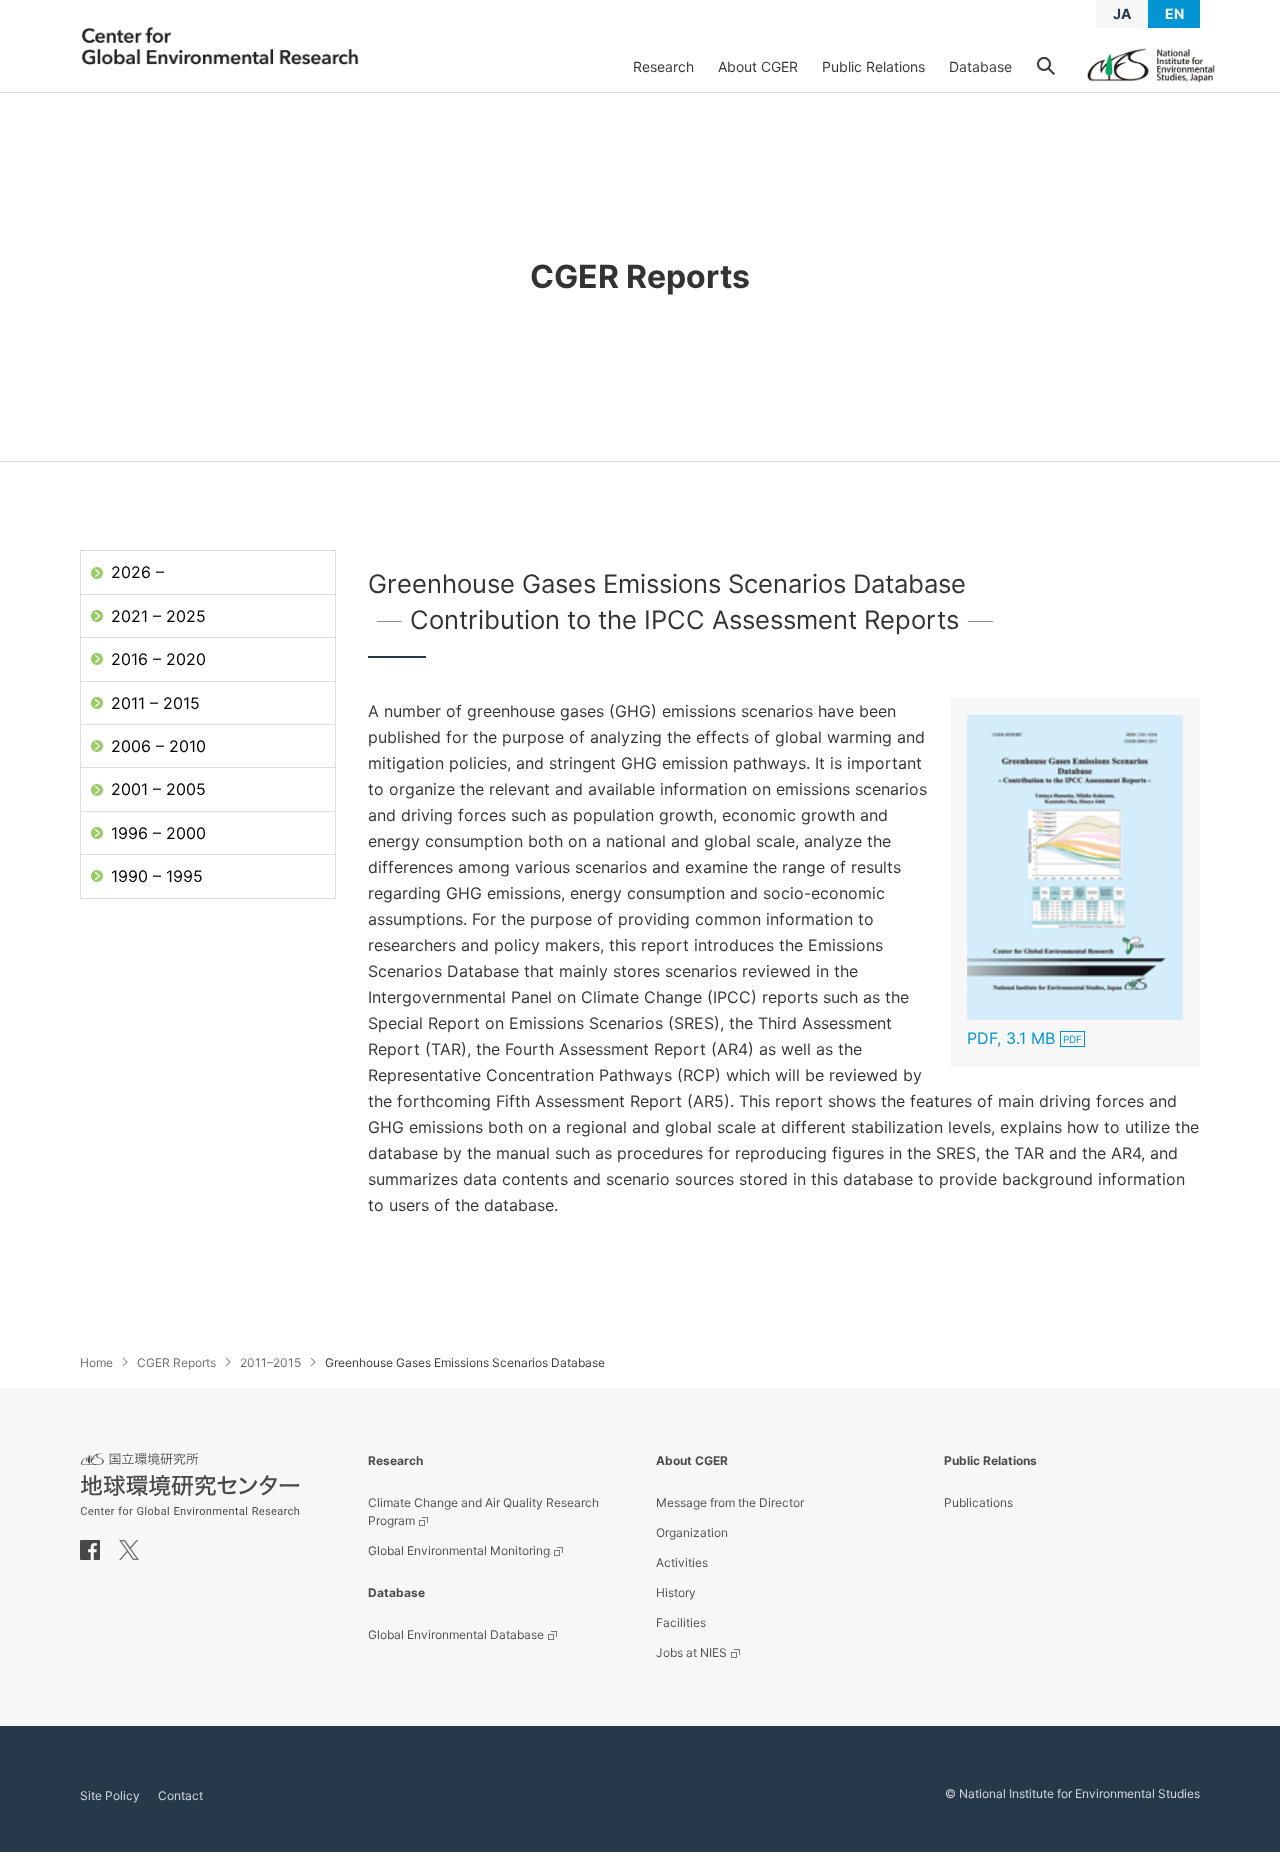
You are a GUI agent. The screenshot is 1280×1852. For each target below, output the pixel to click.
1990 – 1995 (157, 876)
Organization (692, 1532)
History (676, 1592)
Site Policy (110, 1795)
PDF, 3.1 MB (1011, 1038)
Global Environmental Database (456, 1634)
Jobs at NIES (691, 1652)
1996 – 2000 (158, 833)
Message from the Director (730, 1502)
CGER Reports (176, 1362)
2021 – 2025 (158, 616)
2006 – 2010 (158, 746)
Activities (682, 1562)
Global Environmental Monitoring (459, 1550)
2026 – (137, 572)
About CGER (758, 66)
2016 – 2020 (158, 659)
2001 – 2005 (158, 789)
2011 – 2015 (155, 703)
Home (96, 1362)
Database (980, 66)
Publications (978, 1502)
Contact (180, 1795)
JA (1122, 13)
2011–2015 (270, 1362)
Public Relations (873, 66)
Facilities (681, 1622)
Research (663, 66)
